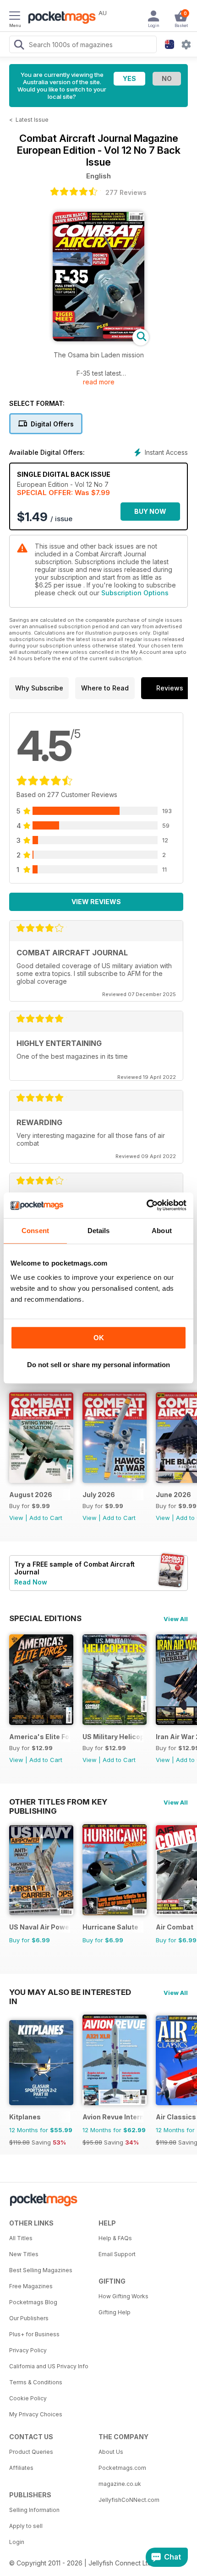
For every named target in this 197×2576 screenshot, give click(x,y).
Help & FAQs (115, 2238)
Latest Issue (32, 120)
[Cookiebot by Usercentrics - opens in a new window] (146, 1205)
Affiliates (21, 2468)
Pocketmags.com (122, 2468)
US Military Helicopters (113, 1737)
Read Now (31, 1582)
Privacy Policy (28, 2350)
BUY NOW (150, 511)
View (16, 1518)
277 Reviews (126, 192)
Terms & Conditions (36, 2382)
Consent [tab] (35, 1231)
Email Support (117, 2254)
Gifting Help (115, 2312)
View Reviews (96, 902)
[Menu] (15, 17)
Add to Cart (46, 1518)
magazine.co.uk (120, 2484)
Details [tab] (99, 1231)
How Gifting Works (123, 2296)
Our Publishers (29, 2318)
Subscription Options (135, 593)
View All (176, 1619)
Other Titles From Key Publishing (58, 1802)
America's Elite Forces (40, 1737)
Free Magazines (31, 2286)
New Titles (24, 2254)
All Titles (21, 2238)
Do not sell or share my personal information (98, 1365)
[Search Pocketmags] (19, 46)
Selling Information (34, 2510)
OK (99, 1338)
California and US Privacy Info (49, 2366)
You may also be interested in (70, 1992)
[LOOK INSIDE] (98, 339)
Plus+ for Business (34, 2334)
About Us (111, 2452)
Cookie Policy (28, 2398)
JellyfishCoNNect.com (129, 2500)
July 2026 (99, 1495)
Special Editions (45, 1618)
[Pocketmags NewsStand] (60, 18)
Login (17, 2542)
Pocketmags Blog (33, 2302)
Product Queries (31, 2452)
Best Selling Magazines (41, 2270)
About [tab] (162, 1231)
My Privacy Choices (36, 2414)
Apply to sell (26, 2526)
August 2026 (31, 1495)
